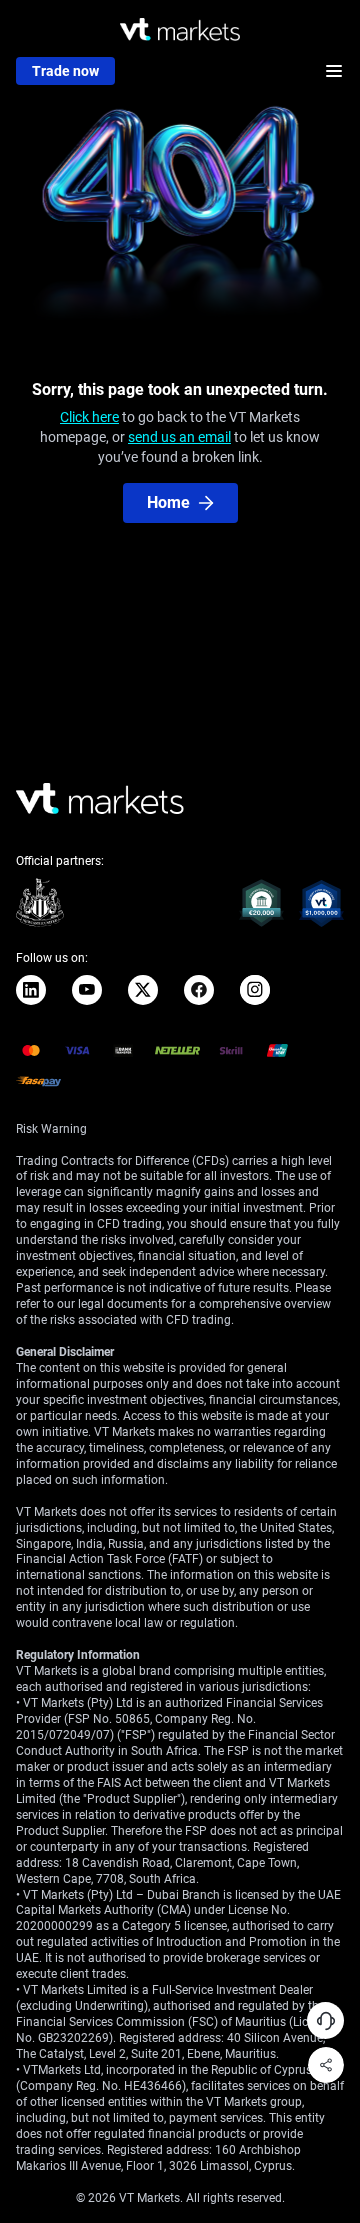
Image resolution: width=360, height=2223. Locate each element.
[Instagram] (255, 990)
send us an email (179, 437)
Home (168, 502)
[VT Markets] (180, 29)
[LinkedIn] (31, 990)
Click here (89, 417)
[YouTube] (87, 990)
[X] (143, 990)
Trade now (65, 71)
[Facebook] (199, 990)
